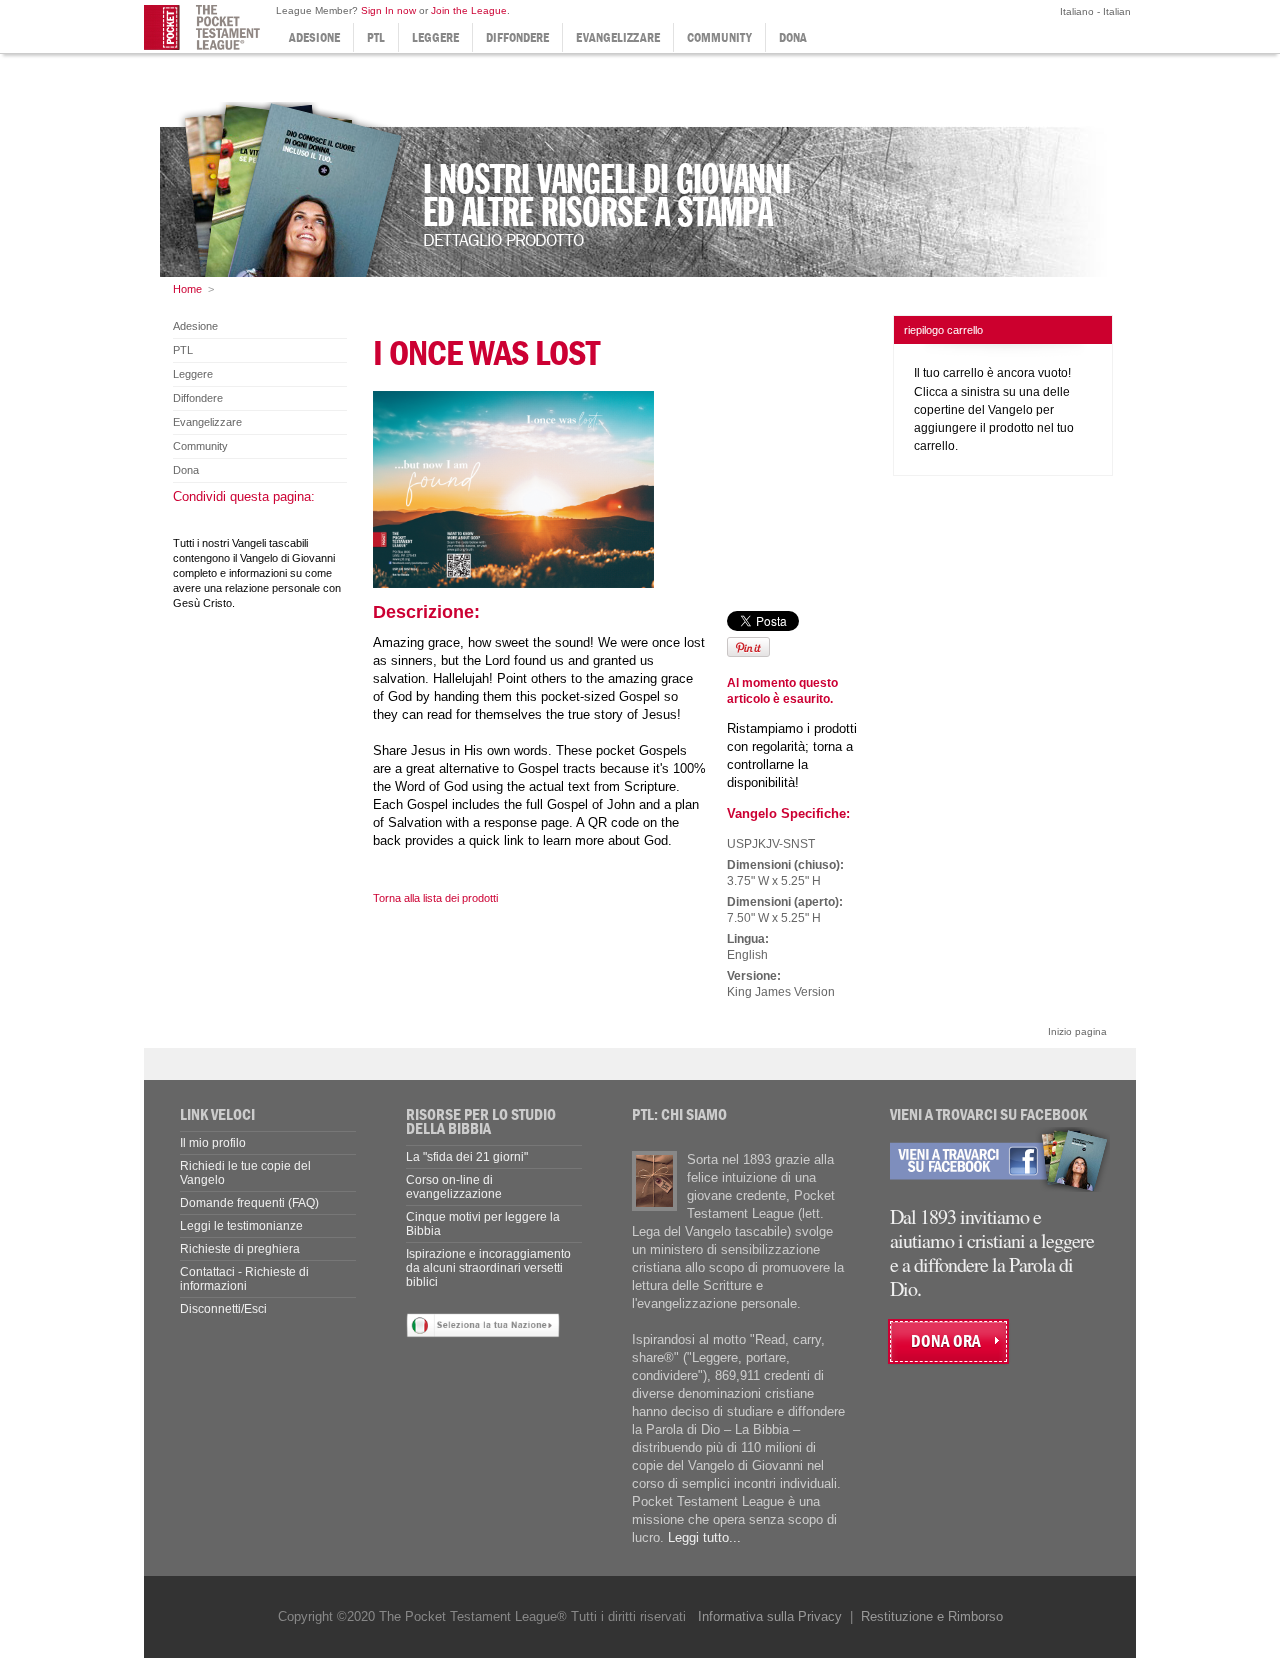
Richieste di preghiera (240, 1249)
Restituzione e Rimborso (932, 1616)
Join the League (469, 10)
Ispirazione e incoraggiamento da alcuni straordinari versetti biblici (488, 1268)
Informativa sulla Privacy (770, 1616)
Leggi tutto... (704, 1537)
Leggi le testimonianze (241, 1226)
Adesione (314, 37)
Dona (793, 37)
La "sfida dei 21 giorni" (467, 1157)
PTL (376, 37)
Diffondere (517, 37)
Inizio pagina (1077, 1031)
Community (719, 37)
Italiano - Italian (1094, 11)
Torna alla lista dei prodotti (435, 898)
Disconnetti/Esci (223, 1309)
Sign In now (388, 10)
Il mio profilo (213, 1143)
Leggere (435, 37)
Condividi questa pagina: (244, 496)
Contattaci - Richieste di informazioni (244, 1279)
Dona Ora (946, 1341)
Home (187, 289)
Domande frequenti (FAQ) (249, 1203)
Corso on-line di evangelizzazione (454, 1187)
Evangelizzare (618, 37)
